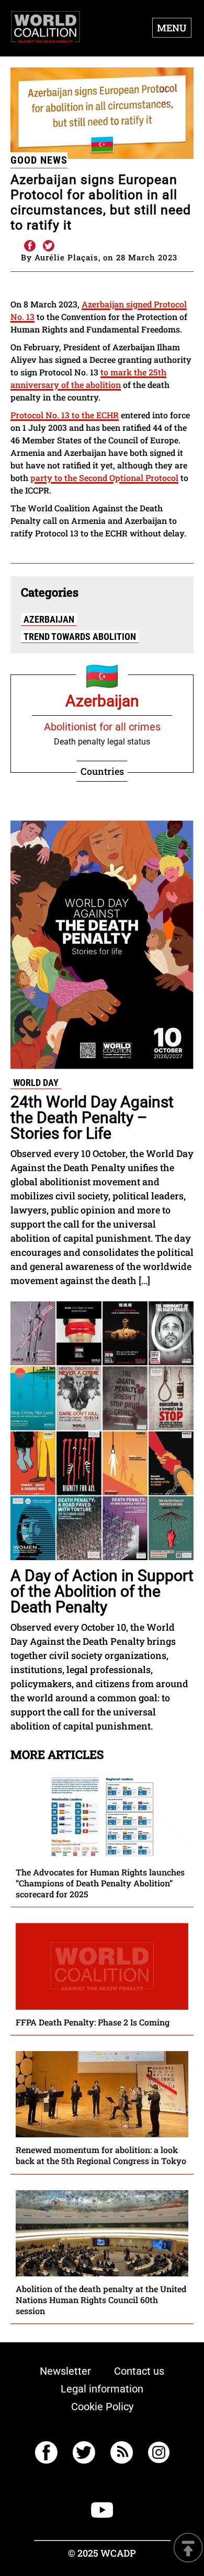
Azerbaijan (49, 619)
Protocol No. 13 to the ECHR (65, 415)
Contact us (139, 2371)
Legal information (102, 2389)
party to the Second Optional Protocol (104, 478)
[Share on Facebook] (29, 246)
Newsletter (65, 2371)
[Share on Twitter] (49, 246)
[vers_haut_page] (188, 2549)
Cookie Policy (102, 2407)
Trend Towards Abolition (80, 637)
